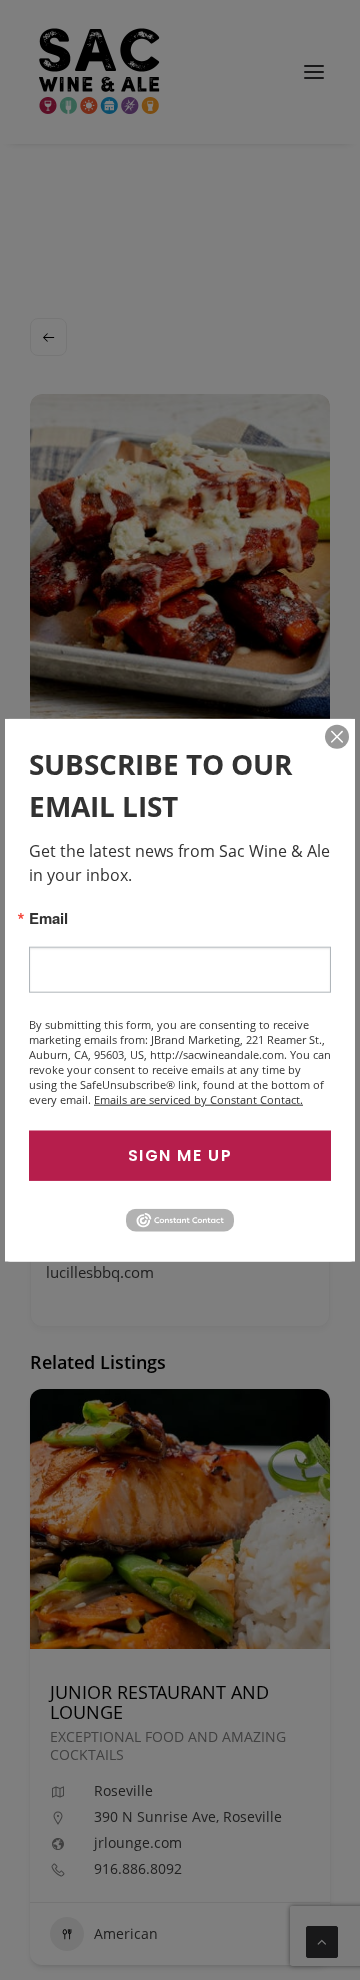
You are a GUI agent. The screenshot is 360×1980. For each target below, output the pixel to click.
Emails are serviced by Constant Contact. (198, 1099)
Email (48, 918)
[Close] (337, 737)
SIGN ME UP (180, 1155)
